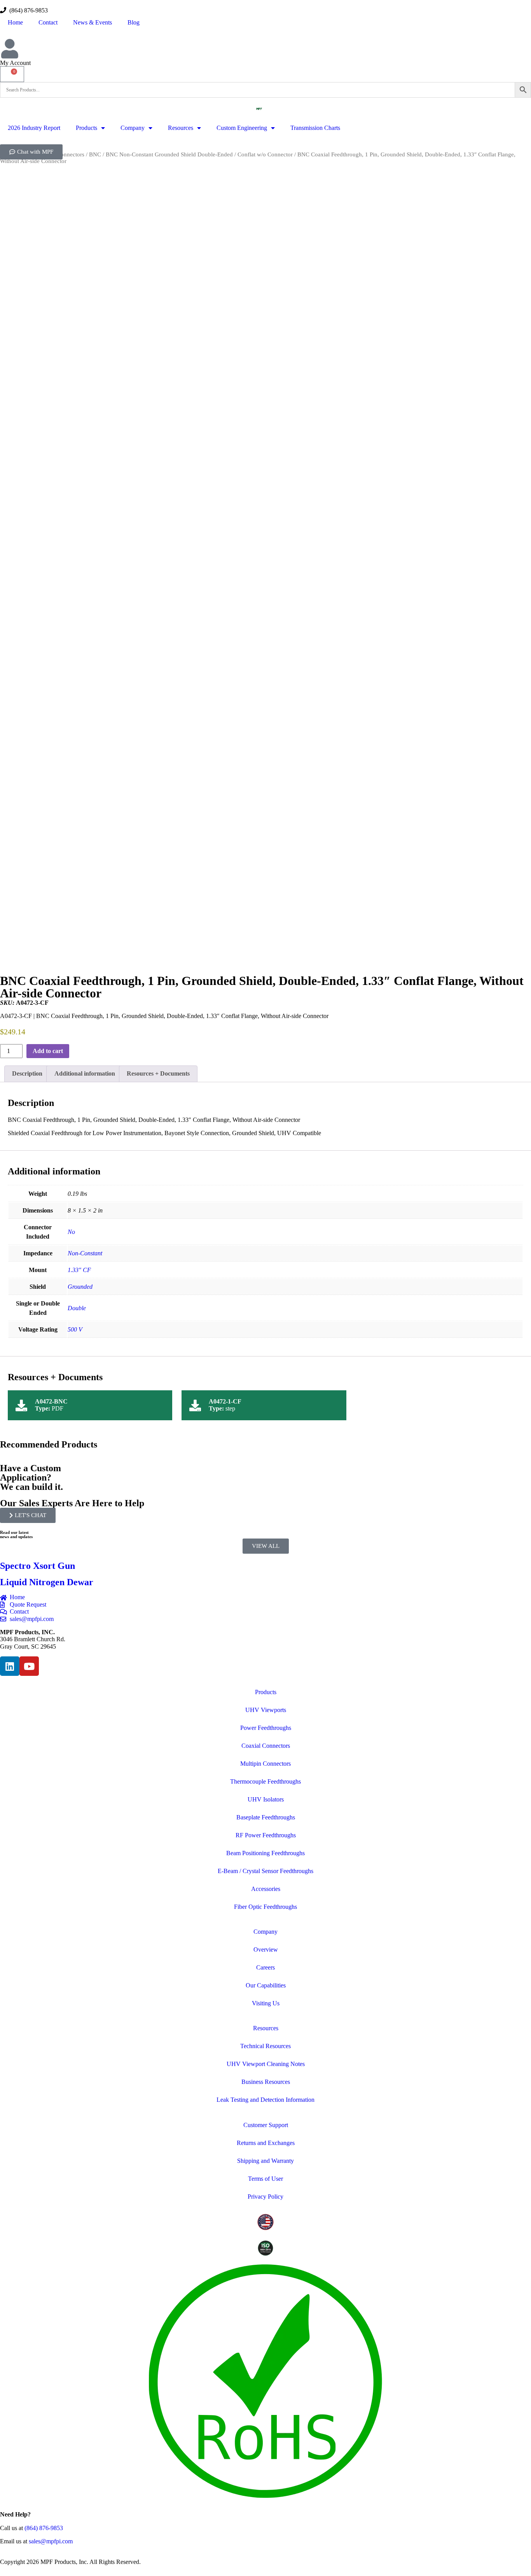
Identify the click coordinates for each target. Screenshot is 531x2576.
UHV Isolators (266, 1799)
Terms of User (265, 2179)
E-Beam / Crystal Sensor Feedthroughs (265, 1871)
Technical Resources (265, 2046)
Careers (265, 1967)
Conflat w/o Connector (265, 154)
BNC (95, 154)
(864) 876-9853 (27, 10)
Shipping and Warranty (265, 2161)
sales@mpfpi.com (51, 2541)
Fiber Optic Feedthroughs (265, 1907)
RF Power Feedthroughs (266, 1835)
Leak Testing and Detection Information (265, 2100)
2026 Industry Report (34, 128)
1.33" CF (79, 1270)
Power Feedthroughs (266, 1728)
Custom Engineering (242, 128)
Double (77, 1308)
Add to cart (48, 1051)
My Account (15, 63)
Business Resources (266, 2082)
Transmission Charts (315, 128)
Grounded (80, 1287)
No (71, 1232)
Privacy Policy (265, 2197)
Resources (181, 128)
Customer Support (266, 2125)
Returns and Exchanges (266, 2143)
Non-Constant (85, 1253)
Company (133, 128)
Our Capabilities (266, 1985)
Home (15, 22)
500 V (75, 1329)
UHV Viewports (266, 1710)
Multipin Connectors (265, 1764)
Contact (48, 22)
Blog (134, 22)
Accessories (266, 1889)
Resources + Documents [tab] (158, 1073)
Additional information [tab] (85, 1073)
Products (86, 128)
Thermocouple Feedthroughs (265, 1781)
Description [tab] (27, 1073)
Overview (266, 1950)
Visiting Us (266, 2003)
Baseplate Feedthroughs (266, 1817)
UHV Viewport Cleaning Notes (266, 2064)
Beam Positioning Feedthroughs (265, 1853)
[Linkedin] (10, 1666)
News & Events (93, 22)
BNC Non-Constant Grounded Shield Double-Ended (169, 154)
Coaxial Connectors (266, 1746)
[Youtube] (29, 1666)
